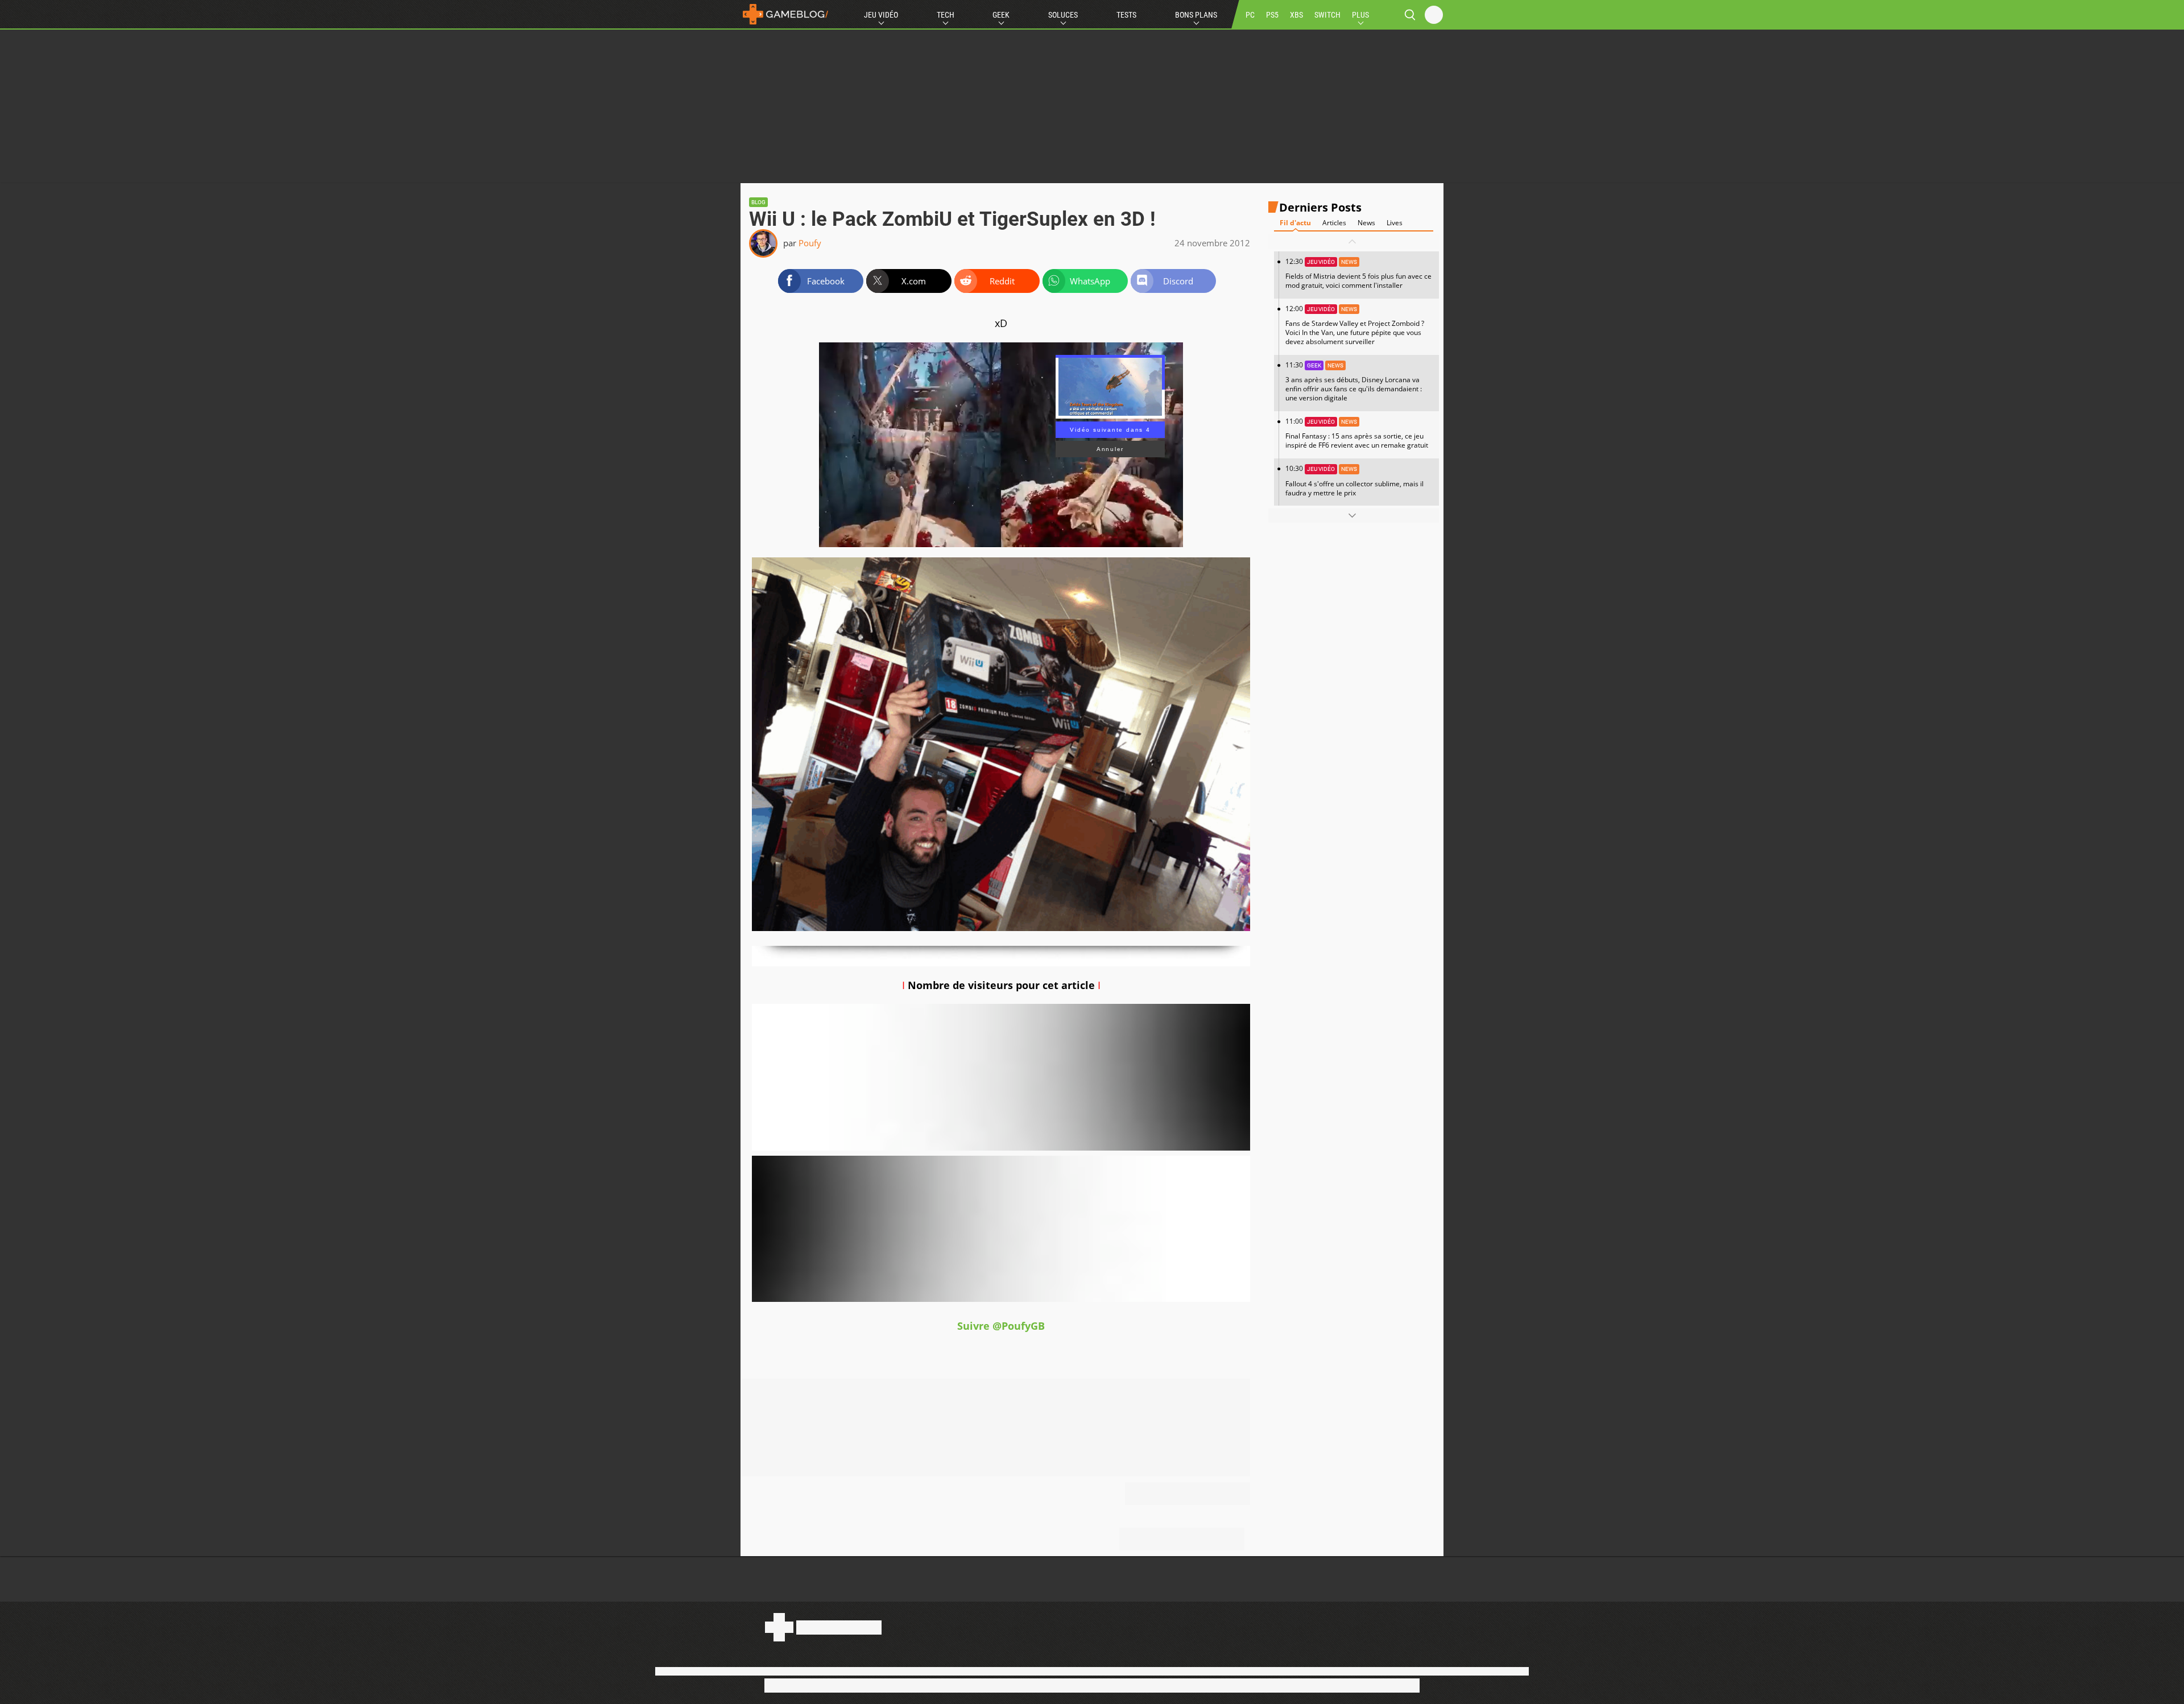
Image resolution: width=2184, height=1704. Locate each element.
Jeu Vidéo (881, 15)
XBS (1296, 15)
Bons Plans (1196, 15)
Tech (946, 15)
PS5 (1272, 15)
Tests (1126, 15)
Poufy (810, 243)
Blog (758, 202)
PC (1250, 15)
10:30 (1354, 480)
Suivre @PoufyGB (1001, 1326)
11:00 (1357, 433)
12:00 (1355, 325)
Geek (1001, 15)
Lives (1395, 223)
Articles (1334, 223)
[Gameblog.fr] (785, 14)
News (1366, 223)
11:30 (1354, 381)
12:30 (1358, 273)
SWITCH (1327, 15)
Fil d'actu (1295, 223)
